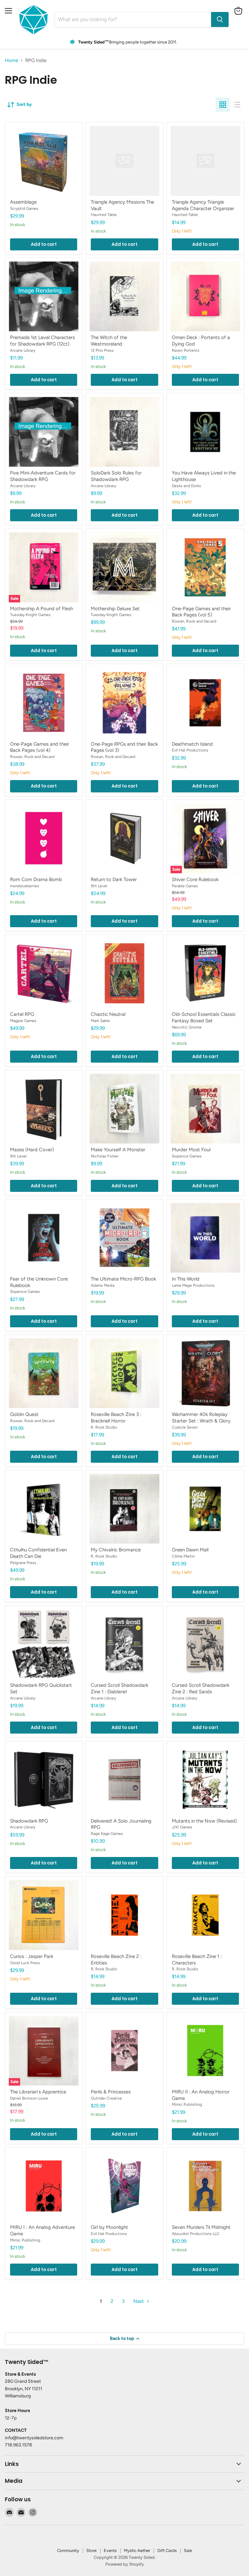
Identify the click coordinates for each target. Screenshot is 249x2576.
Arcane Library (23, 350)
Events (110, 2551)
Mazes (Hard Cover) (32, 1150)
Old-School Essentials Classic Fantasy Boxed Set (204, 1017)
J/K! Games (182, 1827)
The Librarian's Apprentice (38, 2092)
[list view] (237, 105)
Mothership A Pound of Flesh (41, 609)
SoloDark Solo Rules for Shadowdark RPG (116, 476)
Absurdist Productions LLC (196, 2234)
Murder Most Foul (191, 1150)
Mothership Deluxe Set (115, 609)
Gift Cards (167, 2551)
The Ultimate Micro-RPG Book (123, 1279)
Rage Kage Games (107, 1833)
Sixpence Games (187, 1156)
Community (68, 2551)
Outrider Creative (106, 2098)
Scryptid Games (24, 208)
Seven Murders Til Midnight (201, 2227)
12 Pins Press (102, 350)
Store (91, 2551)
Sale (188, 2551)
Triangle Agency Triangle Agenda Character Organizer (203, 205)
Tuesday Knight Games (30, 615)
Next (139, 2301)
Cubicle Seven (185, 1427)
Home (12, 61)
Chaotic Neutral (108, 1014)
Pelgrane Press (23, 1563)
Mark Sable (100, 1021)
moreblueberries (25, 886)
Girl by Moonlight (109, 2227)
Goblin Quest (24, 1414)
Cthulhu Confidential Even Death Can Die (38, 1553)
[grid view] (223, 105)
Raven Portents (186, 350)
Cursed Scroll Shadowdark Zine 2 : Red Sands (201, 1688)
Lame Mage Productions (193, 1285)
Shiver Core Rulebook (195, 879)
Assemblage (23, 202)
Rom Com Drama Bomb (36, 879)
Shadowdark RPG (29, 1821)
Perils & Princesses (111, 2092)
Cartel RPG (22, 1014)
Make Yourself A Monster (118, 1150)
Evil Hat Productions (190, 750)
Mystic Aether (137, 2551)
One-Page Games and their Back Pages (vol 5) (201, 612)
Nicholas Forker (105, 1156)
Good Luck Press (25, 1963)
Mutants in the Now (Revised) (204, 1821)
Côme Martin (183, 1556)
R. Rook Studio (104, 1427)
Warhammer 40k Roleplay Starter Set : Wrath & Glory (201, 1418)
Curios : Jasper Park (32, 1956)
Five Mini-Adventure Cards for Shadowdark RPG (43, 476)
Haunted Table (104, 215)
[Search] (220, 19)
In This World (186, 1279)
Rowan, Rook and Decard (194, 621)
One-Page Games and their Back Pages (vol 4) (40, 747)
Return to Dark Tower (114, 879)
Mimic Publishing (187, 2104)
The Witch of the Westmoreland (109, 341)
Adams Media (103, 1285)
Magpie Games (23, 1021)
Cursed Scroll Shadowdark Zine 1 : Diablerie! (119, 1688)
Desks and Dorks (186, 486)
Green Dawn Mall (190, 1550)
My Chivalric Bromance (116, 1550)
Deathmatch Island (192, 744)
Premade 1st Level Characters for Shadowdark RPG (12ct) (42, 341)
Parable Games (185, 886)
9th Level (99, 886)
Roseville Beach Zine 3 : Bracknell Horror (116, 1418)
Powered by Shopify (125, 2564)
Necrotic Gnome (187, 1027)
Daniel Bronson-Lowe (29, 2098)
